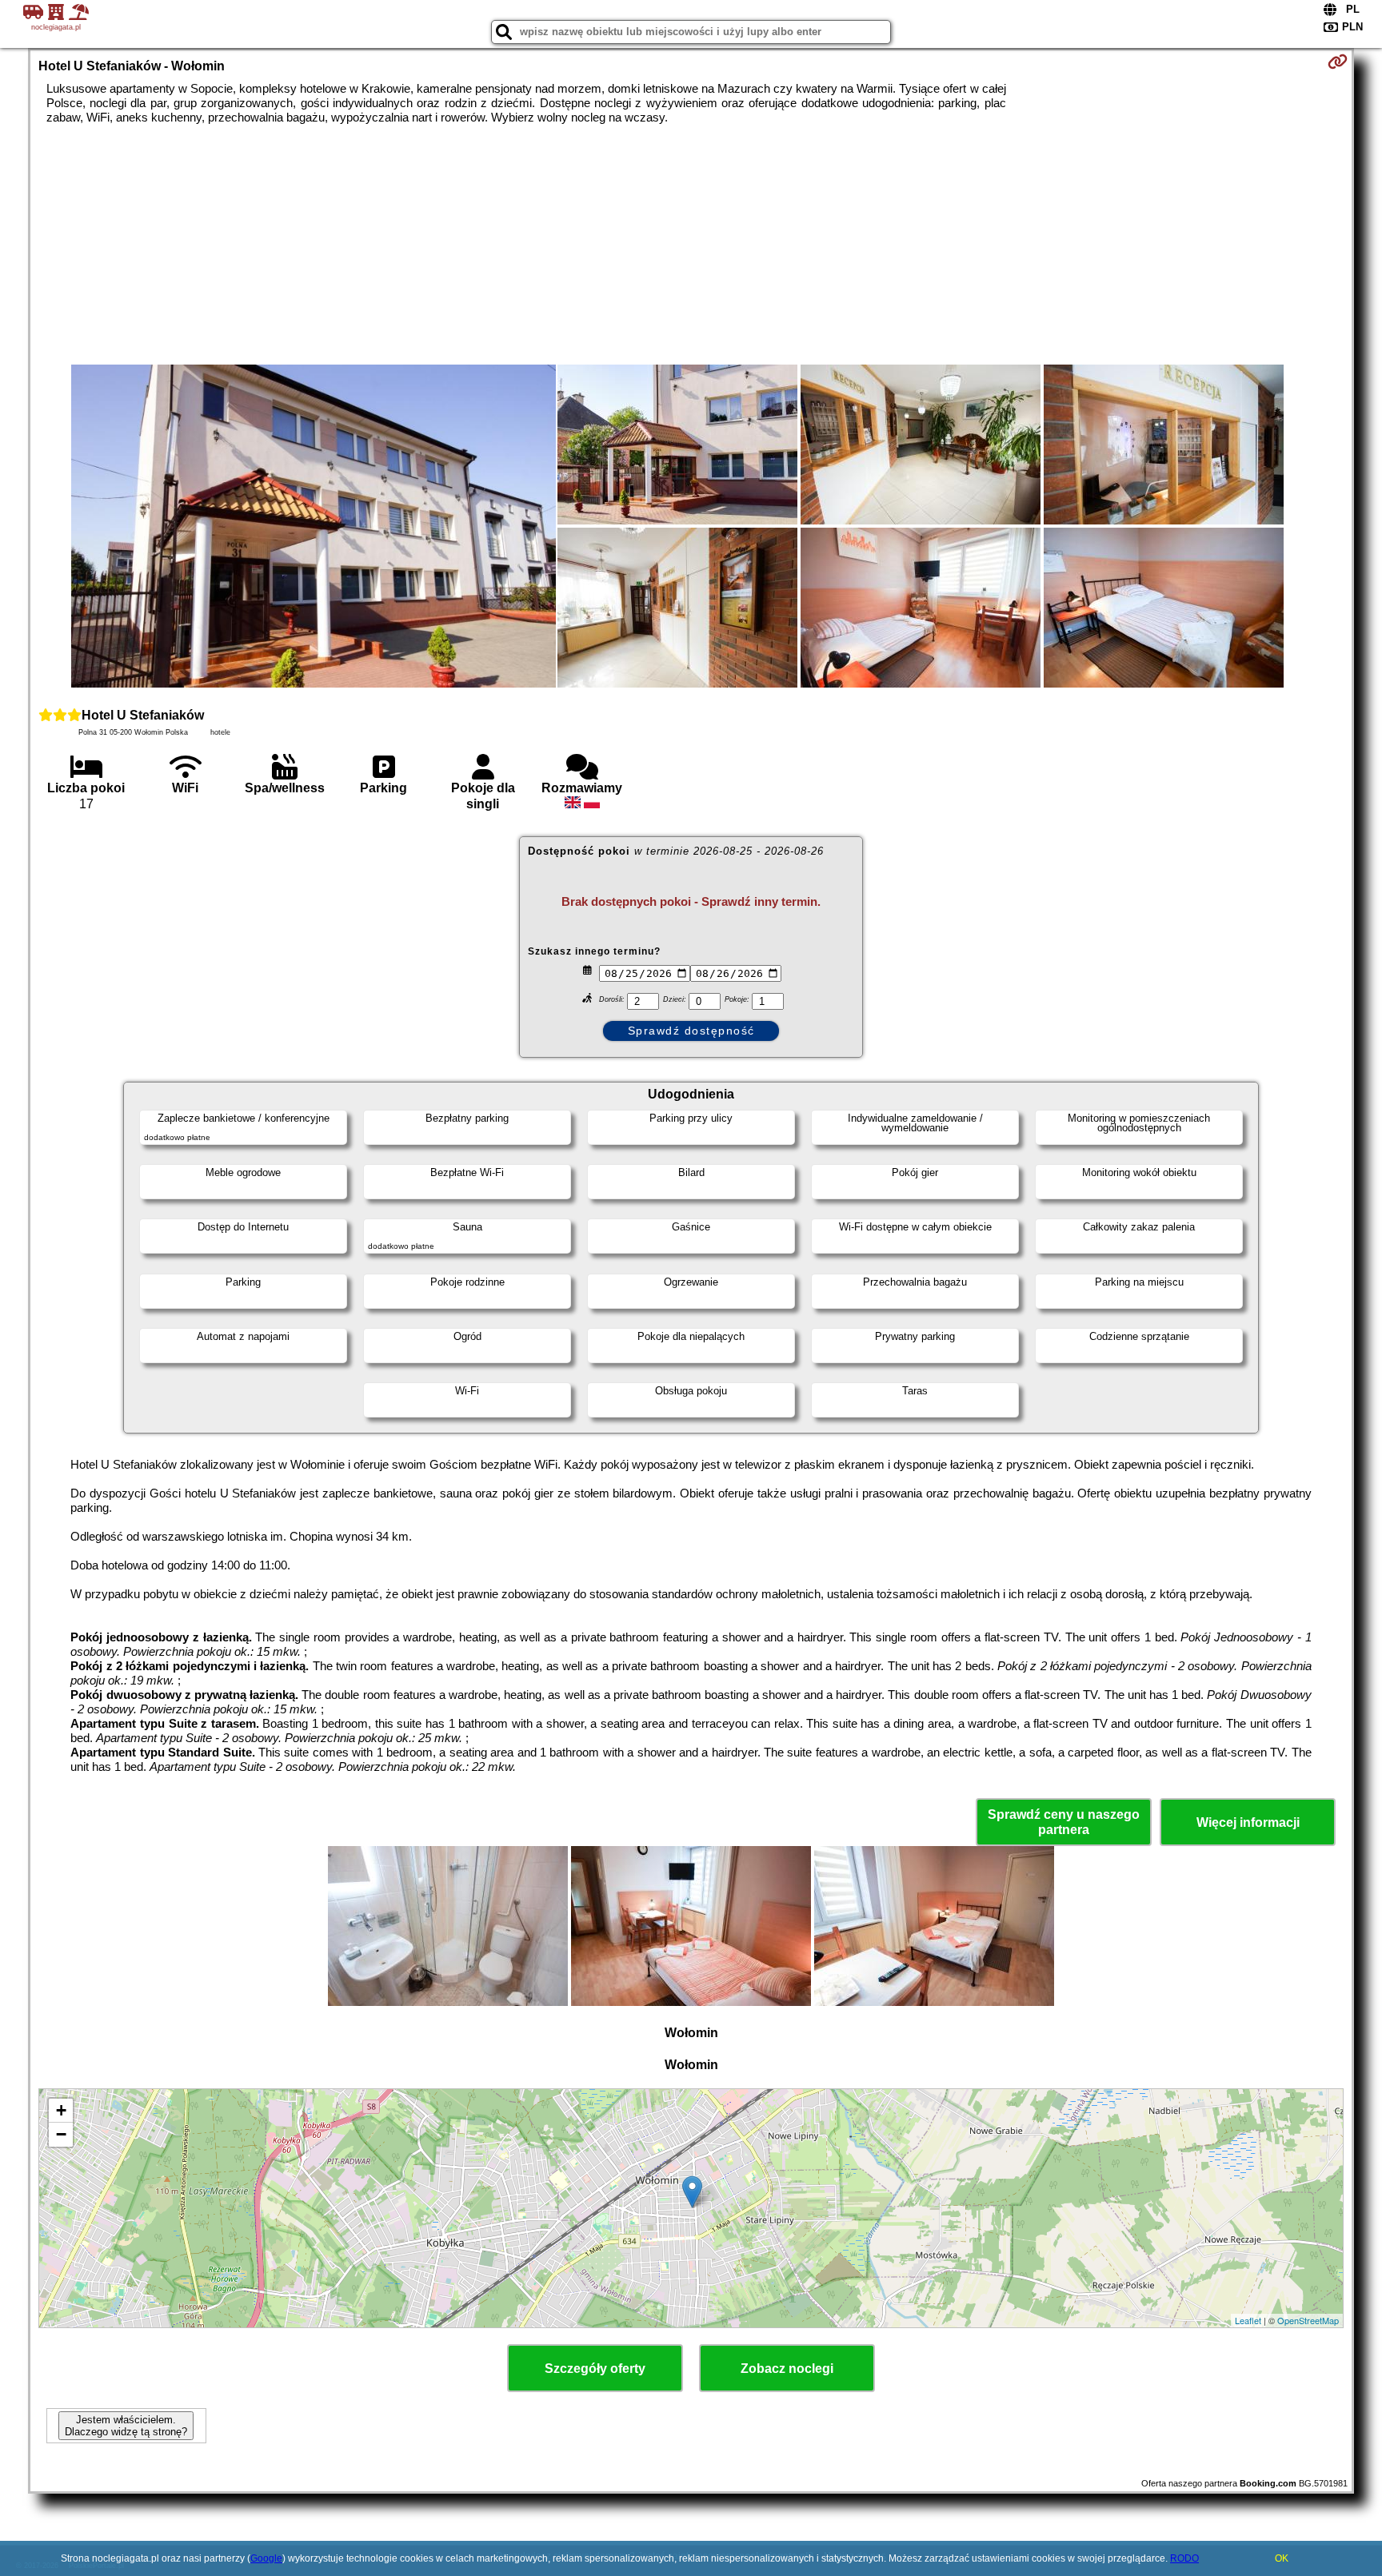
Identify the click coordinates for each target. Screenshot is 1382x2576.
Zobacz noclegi (787, 2369)
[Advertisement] (691, 245)
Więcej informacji (1248, 1822)
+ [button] (61, 2110)
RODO (1184, 2558)
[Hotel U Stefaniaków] (314, 528)
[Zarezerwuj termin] (1338, 62)
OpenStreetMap (1308, 2320)
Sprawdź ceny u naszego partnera (1064, 1822)
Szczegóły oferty (595, 2369)
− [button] (61, 2134)
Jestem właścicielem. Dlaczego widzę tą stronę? (126, 2426)
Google (266, 2558)
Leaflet (1248, 2320)
